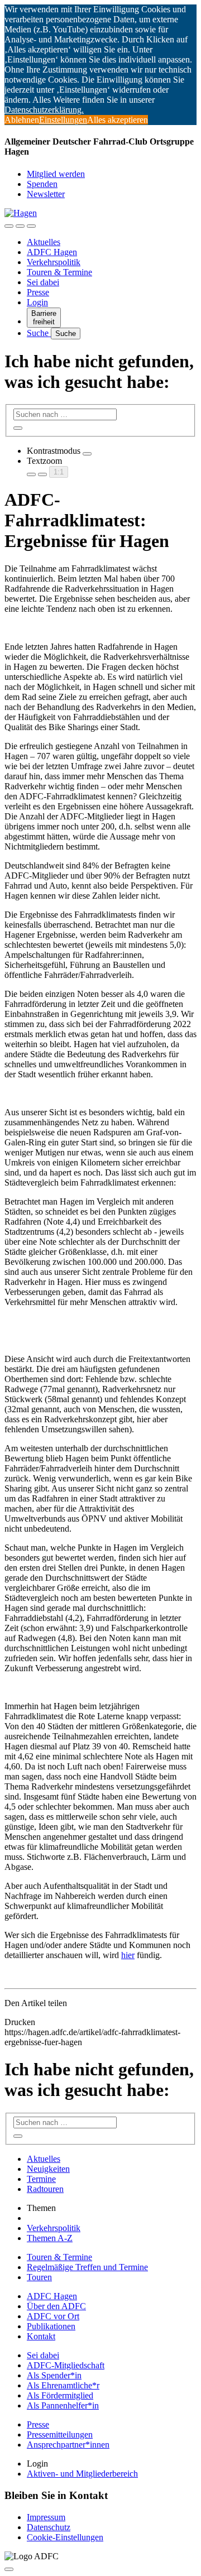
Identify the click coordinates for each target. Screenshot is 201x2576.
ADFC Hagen (52, 252)
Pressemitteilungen (60, 2435)
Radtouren (45, 2189)
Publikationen (51, 2326)
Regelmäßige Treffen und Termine (87, 2267)
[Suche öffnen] (20, 226)
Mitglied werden (56, 174)
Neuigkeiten (48, 2169)
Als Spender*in (54, 2375)
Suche (39, 333)
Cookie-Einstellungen (65, 2537)
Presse (38, 292)
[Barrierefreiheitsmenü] (9, 226)
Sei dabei (43, 282)
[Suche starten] (18, 428)
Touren (39, 2277)
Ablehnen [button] (22, 120)
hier (128, 1955)
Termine (41, 2179)
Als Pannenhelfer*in (63, 2405)
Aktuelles (44, 242)
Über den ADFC (56, 2306)
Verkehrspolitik (54, 262)
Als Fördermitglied (60, 2395)
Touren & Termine (59, 272)
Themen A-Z (50, 2238)
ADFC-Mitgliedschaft (66, 2365)
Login (37, 302)
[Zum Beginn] (9, 2569)
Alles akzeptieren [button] (118, 120)
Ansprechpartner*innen (68, 2445)
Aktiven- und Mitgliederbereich (82, 2474)
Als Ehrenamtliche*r (63, 2385)
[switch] (87, 454)
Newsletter (46, 194)
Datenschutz (49, 2527)
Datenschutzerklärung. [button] (44, 110)
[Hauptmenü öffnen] (31, 226)
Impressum (46, 2517)
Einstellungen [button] (63, 120)
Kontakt (41, 2336)
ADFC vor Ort (53, 2316)
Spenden (42, 184)
